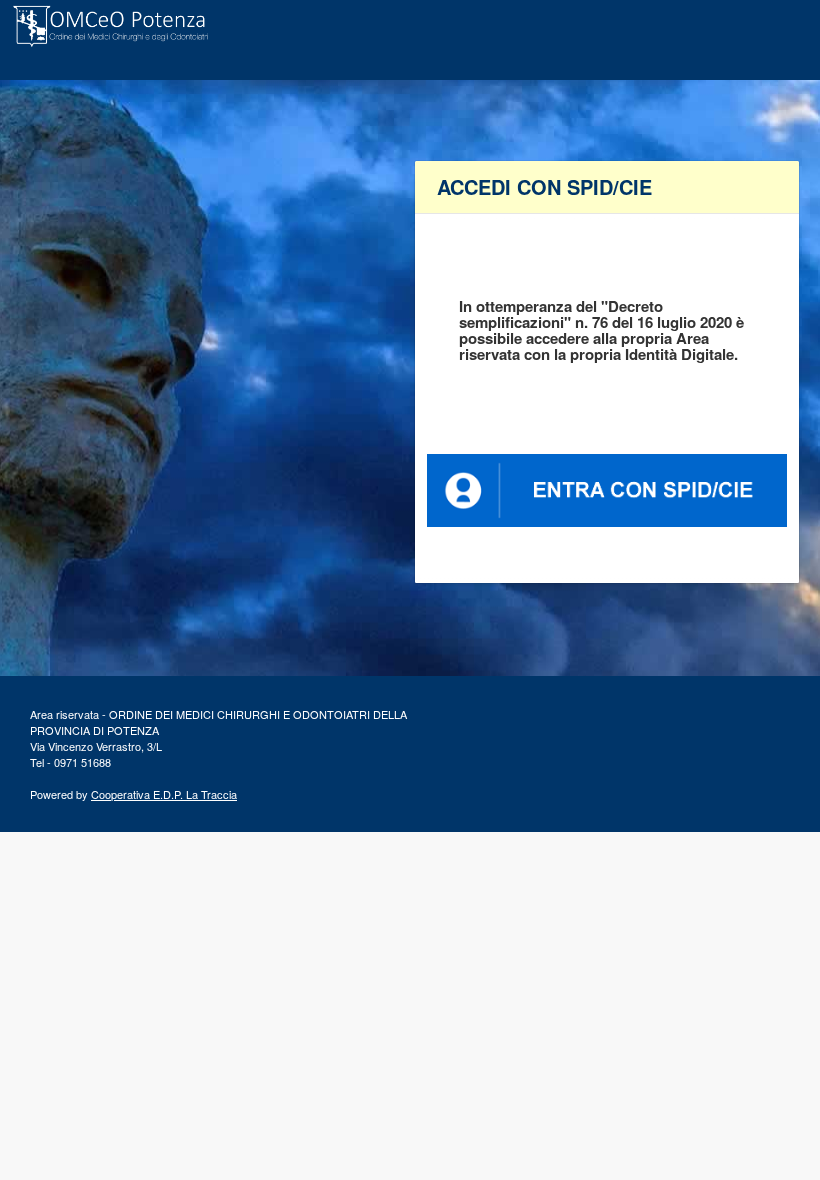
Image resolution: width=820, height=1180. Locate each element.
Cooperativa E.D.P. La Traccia (164, 794)
